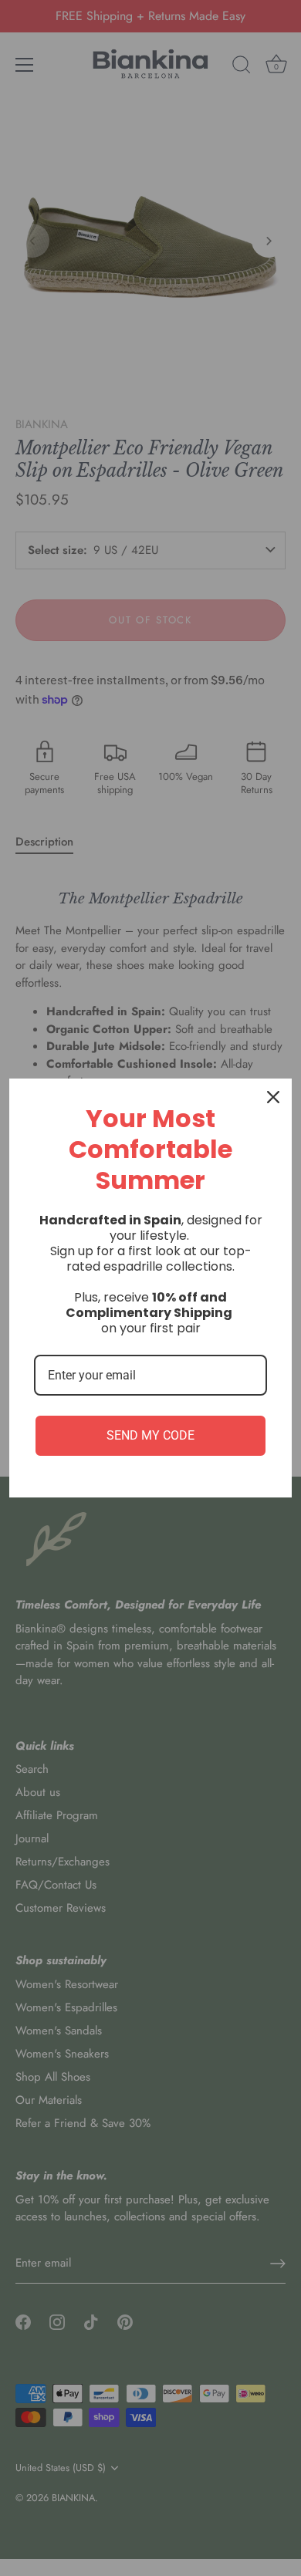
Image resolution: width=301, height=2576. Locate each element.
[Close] (273, 1097)
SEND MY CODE (150, 1435)
